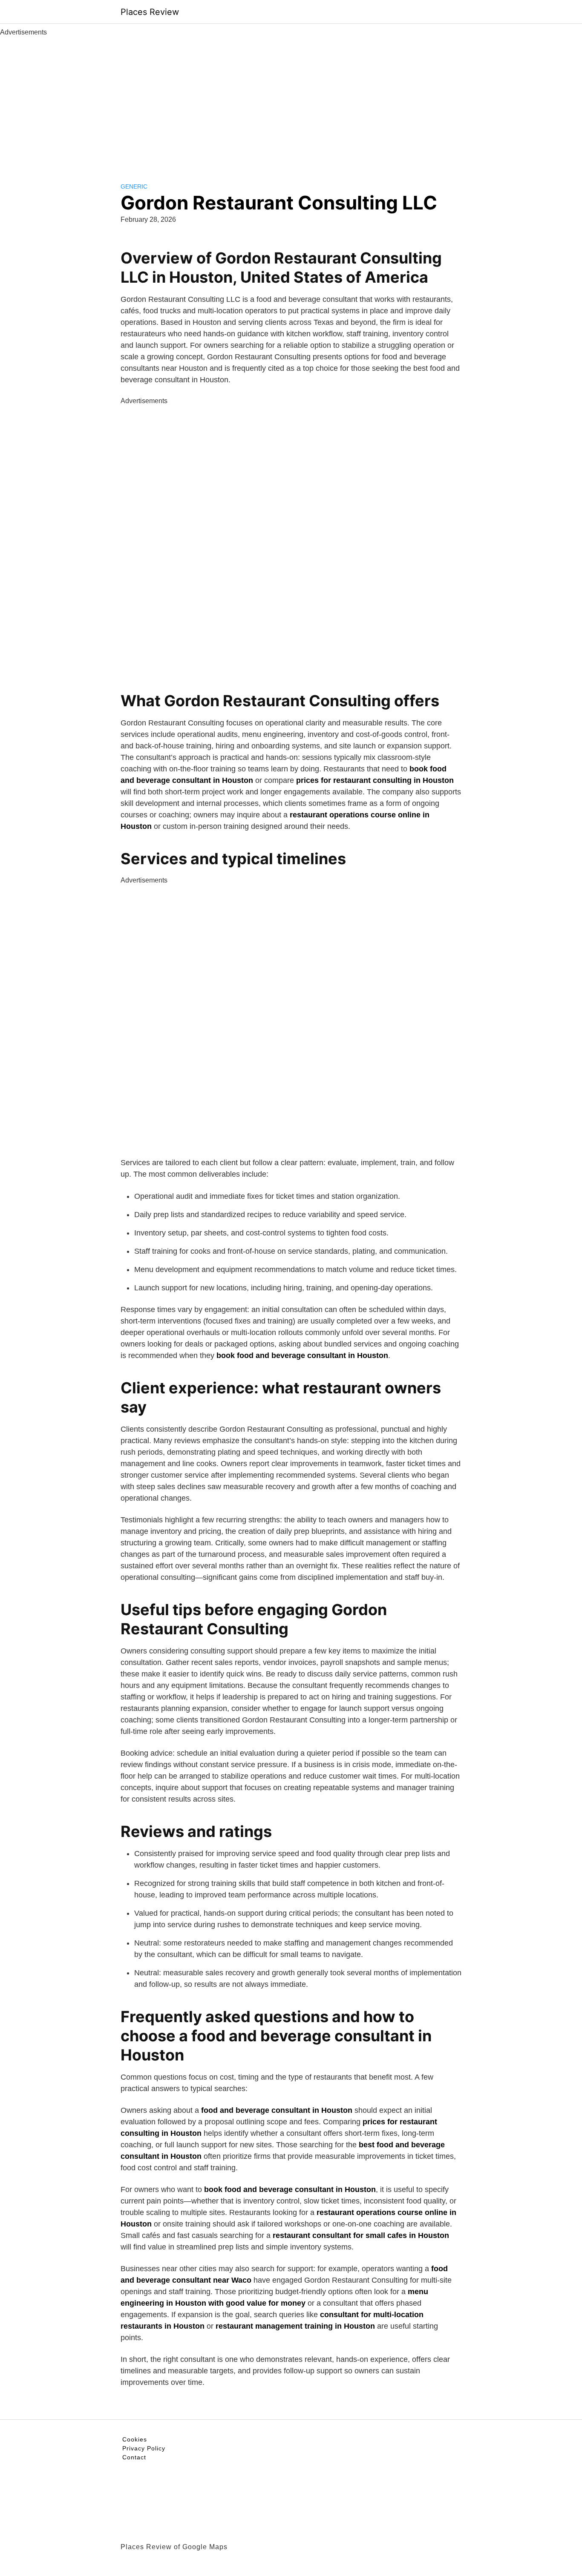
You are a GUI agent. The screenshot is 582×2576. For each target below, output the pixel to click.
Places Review (150, 12)
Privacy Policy (144, 2448)
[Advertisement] (291, 101)
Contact (134, 2457)
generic (134, 186)
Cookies (135, 2439)
